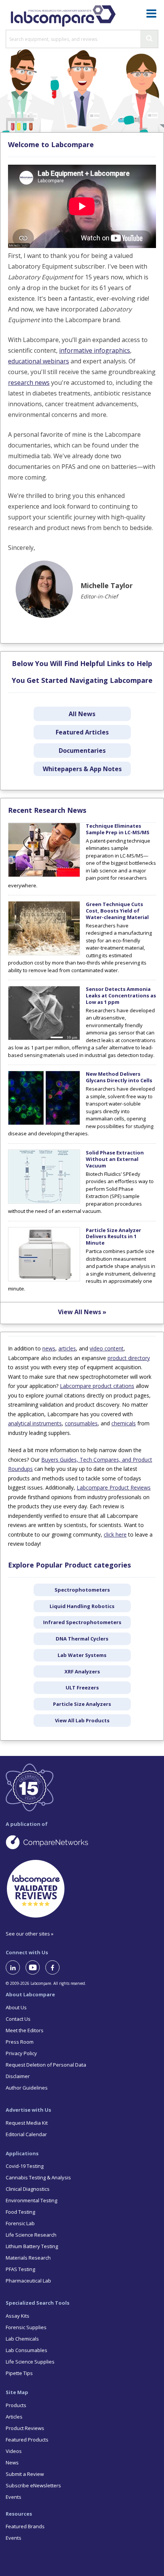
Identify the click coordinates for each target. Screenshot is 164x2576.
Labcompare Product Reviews (114, 1487)
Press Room (20, 2042)
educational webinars (39, 361)
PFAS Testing (20, 2269)
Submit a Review (25, 2474)
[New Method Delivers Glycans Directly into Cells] (44, 1123)
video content (107, 1348)
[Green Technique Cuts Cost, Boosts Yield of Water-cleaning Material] (44, 953)
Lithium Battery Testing (32, 2246)
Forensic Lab (20, 2223)
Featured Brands (25, 2526)
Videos (14, 2451)
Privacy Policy (21, 2053)
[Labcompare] (63, 15)
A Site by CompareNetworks (82, 1842)
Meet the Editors (25, 2030)
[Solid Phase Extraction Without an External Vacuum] (44, 1202)
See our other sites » (30, 1934)
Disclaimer (18, 2076)
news (49, 1348)
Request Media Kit (27, 2123)
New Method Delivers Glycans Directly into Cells (119, 1077)
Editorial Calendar (26, 2134)
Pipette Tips (19, 2373)
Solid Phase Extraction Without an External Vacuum (115, 1159)
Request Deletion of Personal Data (46, 2065)
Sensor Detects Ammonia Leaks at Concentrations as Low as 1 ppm (121, 995)
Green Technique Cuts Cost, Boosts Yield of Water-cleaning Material (117, 911)
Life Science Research (31, 2235)
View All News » (82, 1312)
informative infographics (95, 350)
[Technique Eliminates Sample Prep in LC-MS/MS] (44, 875)
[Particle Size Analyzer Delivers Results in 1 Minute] (44, 1279)
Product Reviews (25, 2428)
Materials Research (28, 2258)
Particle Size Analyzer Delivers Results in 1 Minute (113, 1237)
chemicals (124, 1423)
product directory (129, 1358)
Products (16, 2405)
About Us (16, 2007)
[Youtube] (35, 1967)
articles (67, 1348)
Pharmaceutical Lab (28, 2281)
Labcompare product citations (97, 1386)
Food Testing (20, 2212)
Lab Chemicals (22, 2339)
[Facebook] (55, 1967)
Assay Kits (18, 2316)
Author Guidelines (27, 2088)
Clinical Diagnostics (28, 2189)
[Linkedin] (16, 1967)
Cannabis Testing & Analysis (38, 2177)
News (12, 2463)
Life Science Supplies (30, 2362)
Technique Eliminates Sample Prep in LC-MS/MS (118, 829)
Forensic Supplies (26, 2327)
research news (29, 383)
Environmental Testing (31, 2200)
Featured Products (27, 2440)
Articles (14, 2417)
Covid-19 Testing (25, 2166)
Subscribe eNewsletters (33, 2485)
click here (115, 1534)
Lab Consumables (27, 2350)
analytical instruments (35, 1423)
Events (14, 2497)
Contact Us (18, 2019)
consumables (81, 1423)
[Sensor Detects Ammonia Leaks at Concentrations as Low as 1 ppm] (44, 1038)
